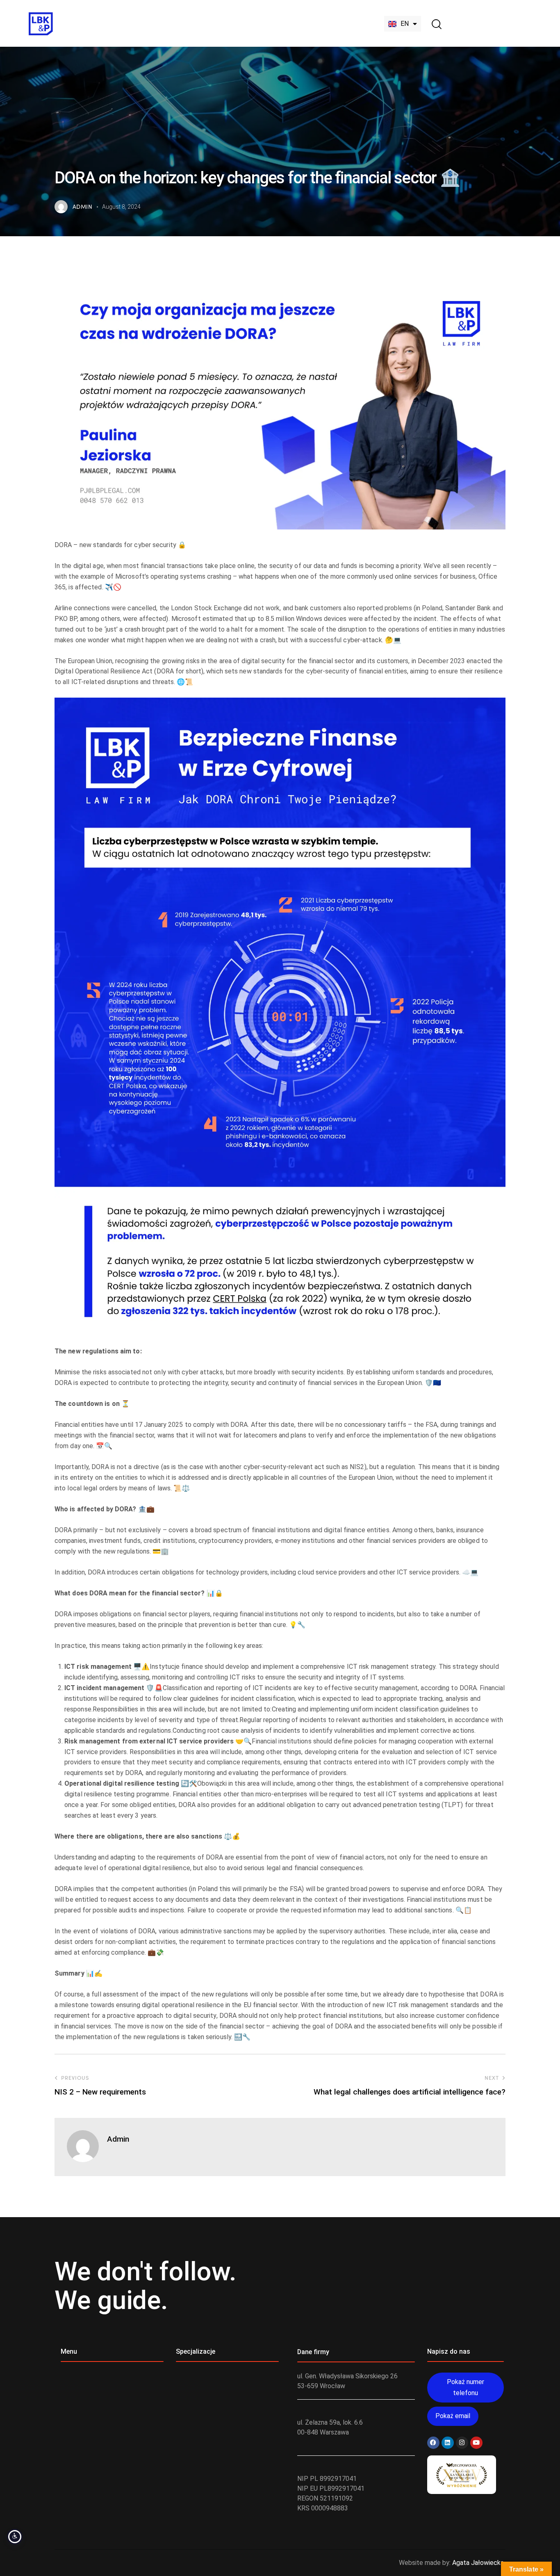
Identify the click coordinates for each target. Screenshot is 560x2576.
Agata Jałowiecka (478, 2563)
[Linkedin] (448, 2443)
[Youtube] (476, 2443)
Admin (118, 2139)
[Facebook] (433, 2443)
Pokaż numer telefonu (466, 2387)
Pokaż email (453, 2416)
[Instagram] (462, 2443)
